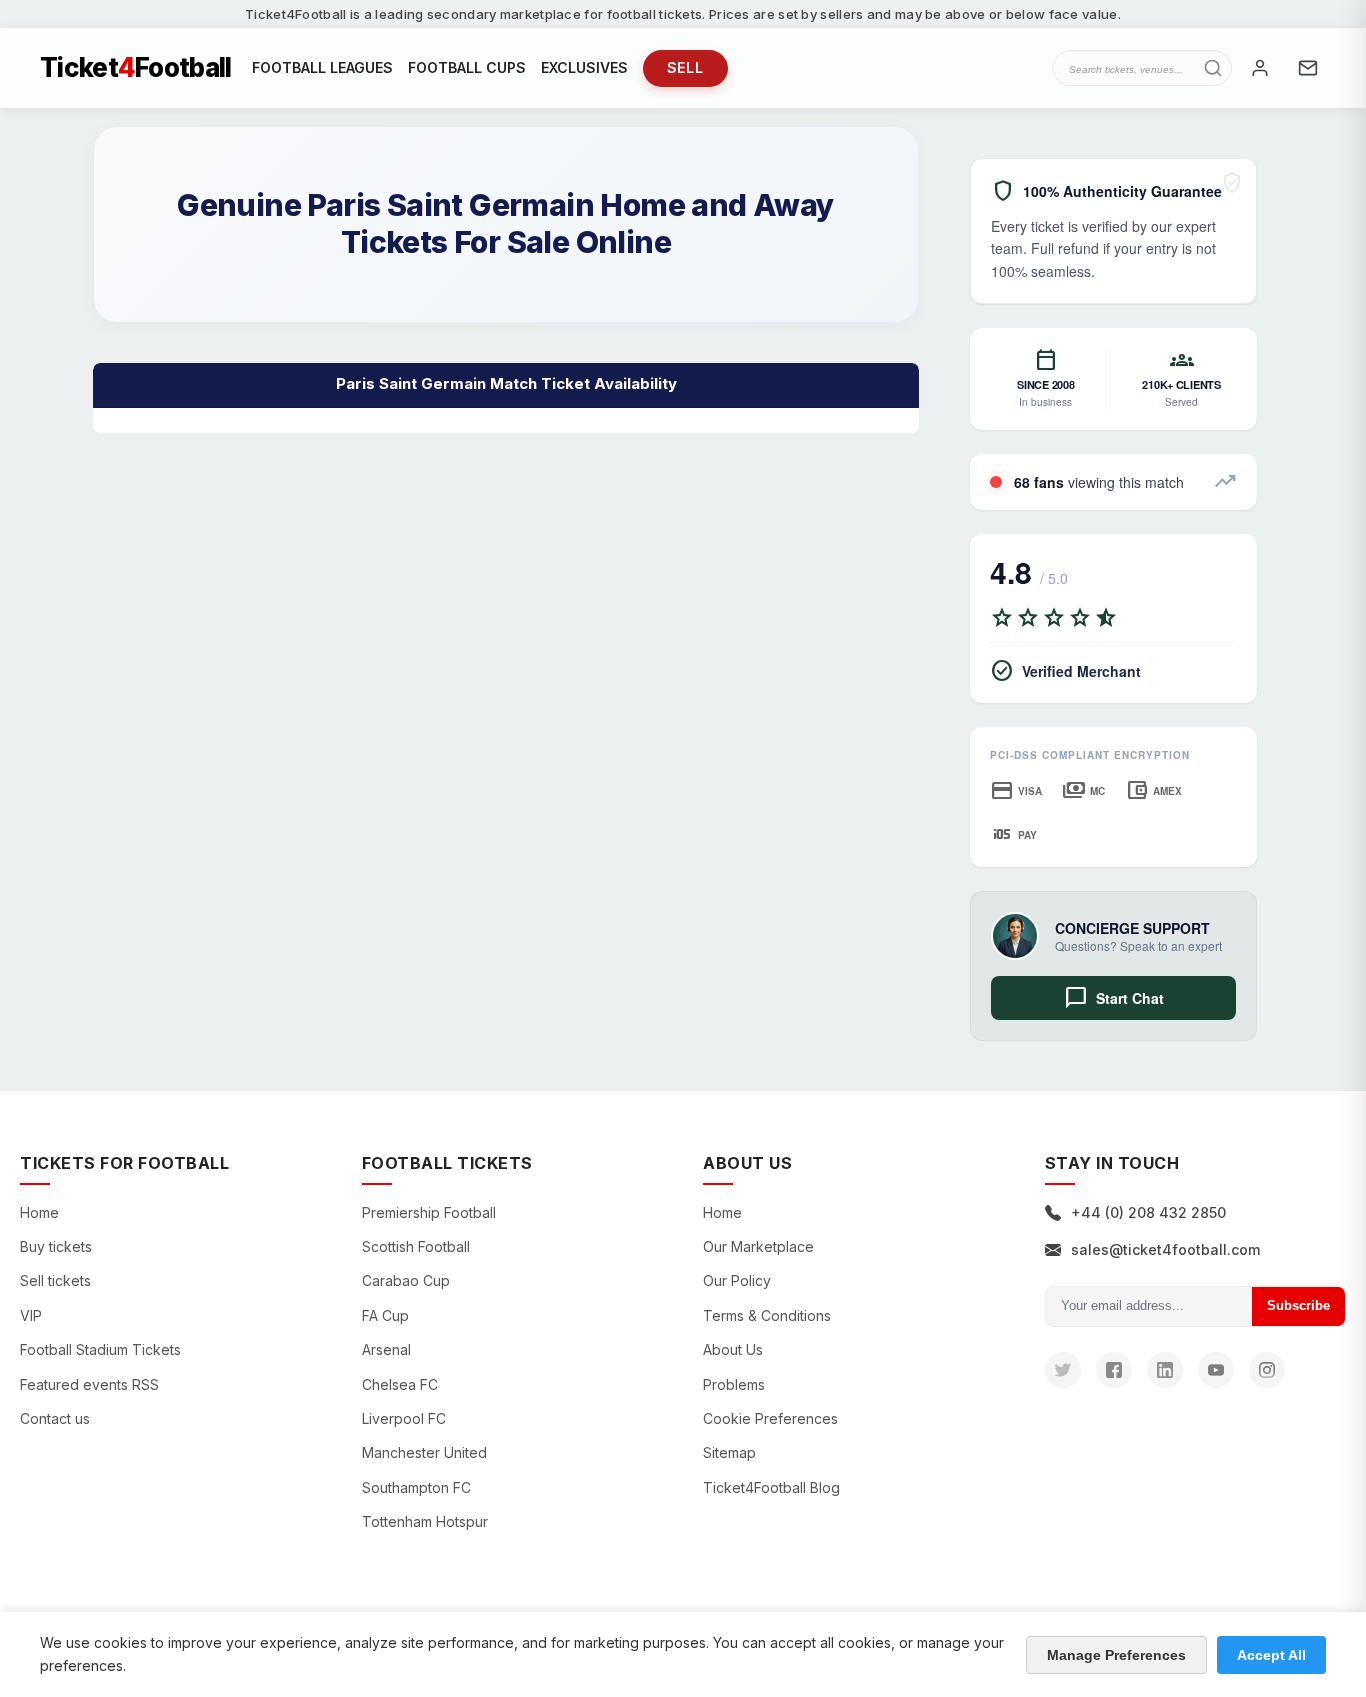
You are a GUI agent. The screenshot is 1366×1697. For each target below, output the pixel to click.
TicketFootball (136, 68)
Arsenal (386, 1349)
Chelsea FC (400, 1384)
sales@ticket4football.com (1165, 1249)
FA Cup (385, 1315)
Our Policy (737, 1280)
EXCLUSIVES (584, 67)
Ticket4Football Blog (771, 1487)
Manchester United (424, 1452)
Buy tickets (56, 1246)
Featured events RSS (89, 1384)
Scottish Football (416, 1246)
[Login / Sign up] (1260, 68)
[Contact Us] (1308, 68)
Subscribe (1298, 1305)
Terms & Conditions (767, 1315)
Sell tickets (55, 1280)
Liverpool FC (404, 1418)
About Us (733, 1349)
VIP (31, 1315)
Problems (734, 1384)
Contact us (55, 1418)
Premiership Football (429, 1212)
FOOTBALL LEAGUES (322, 67)
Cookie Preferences (770, 1418)
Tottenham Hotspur (425, 1521)
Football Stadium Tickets (100, 1349)
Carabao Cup (406, 1280)
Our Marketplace (758, 1246)
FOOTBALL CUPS (467, 67)
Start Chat (1114, 998)
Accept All (1271, 1655)
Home (39, 1212)
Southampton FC (416, 1487)
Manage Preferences (1116, 1655)
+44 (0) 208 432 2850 (1148, 1212)
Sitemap (729, 1452)
